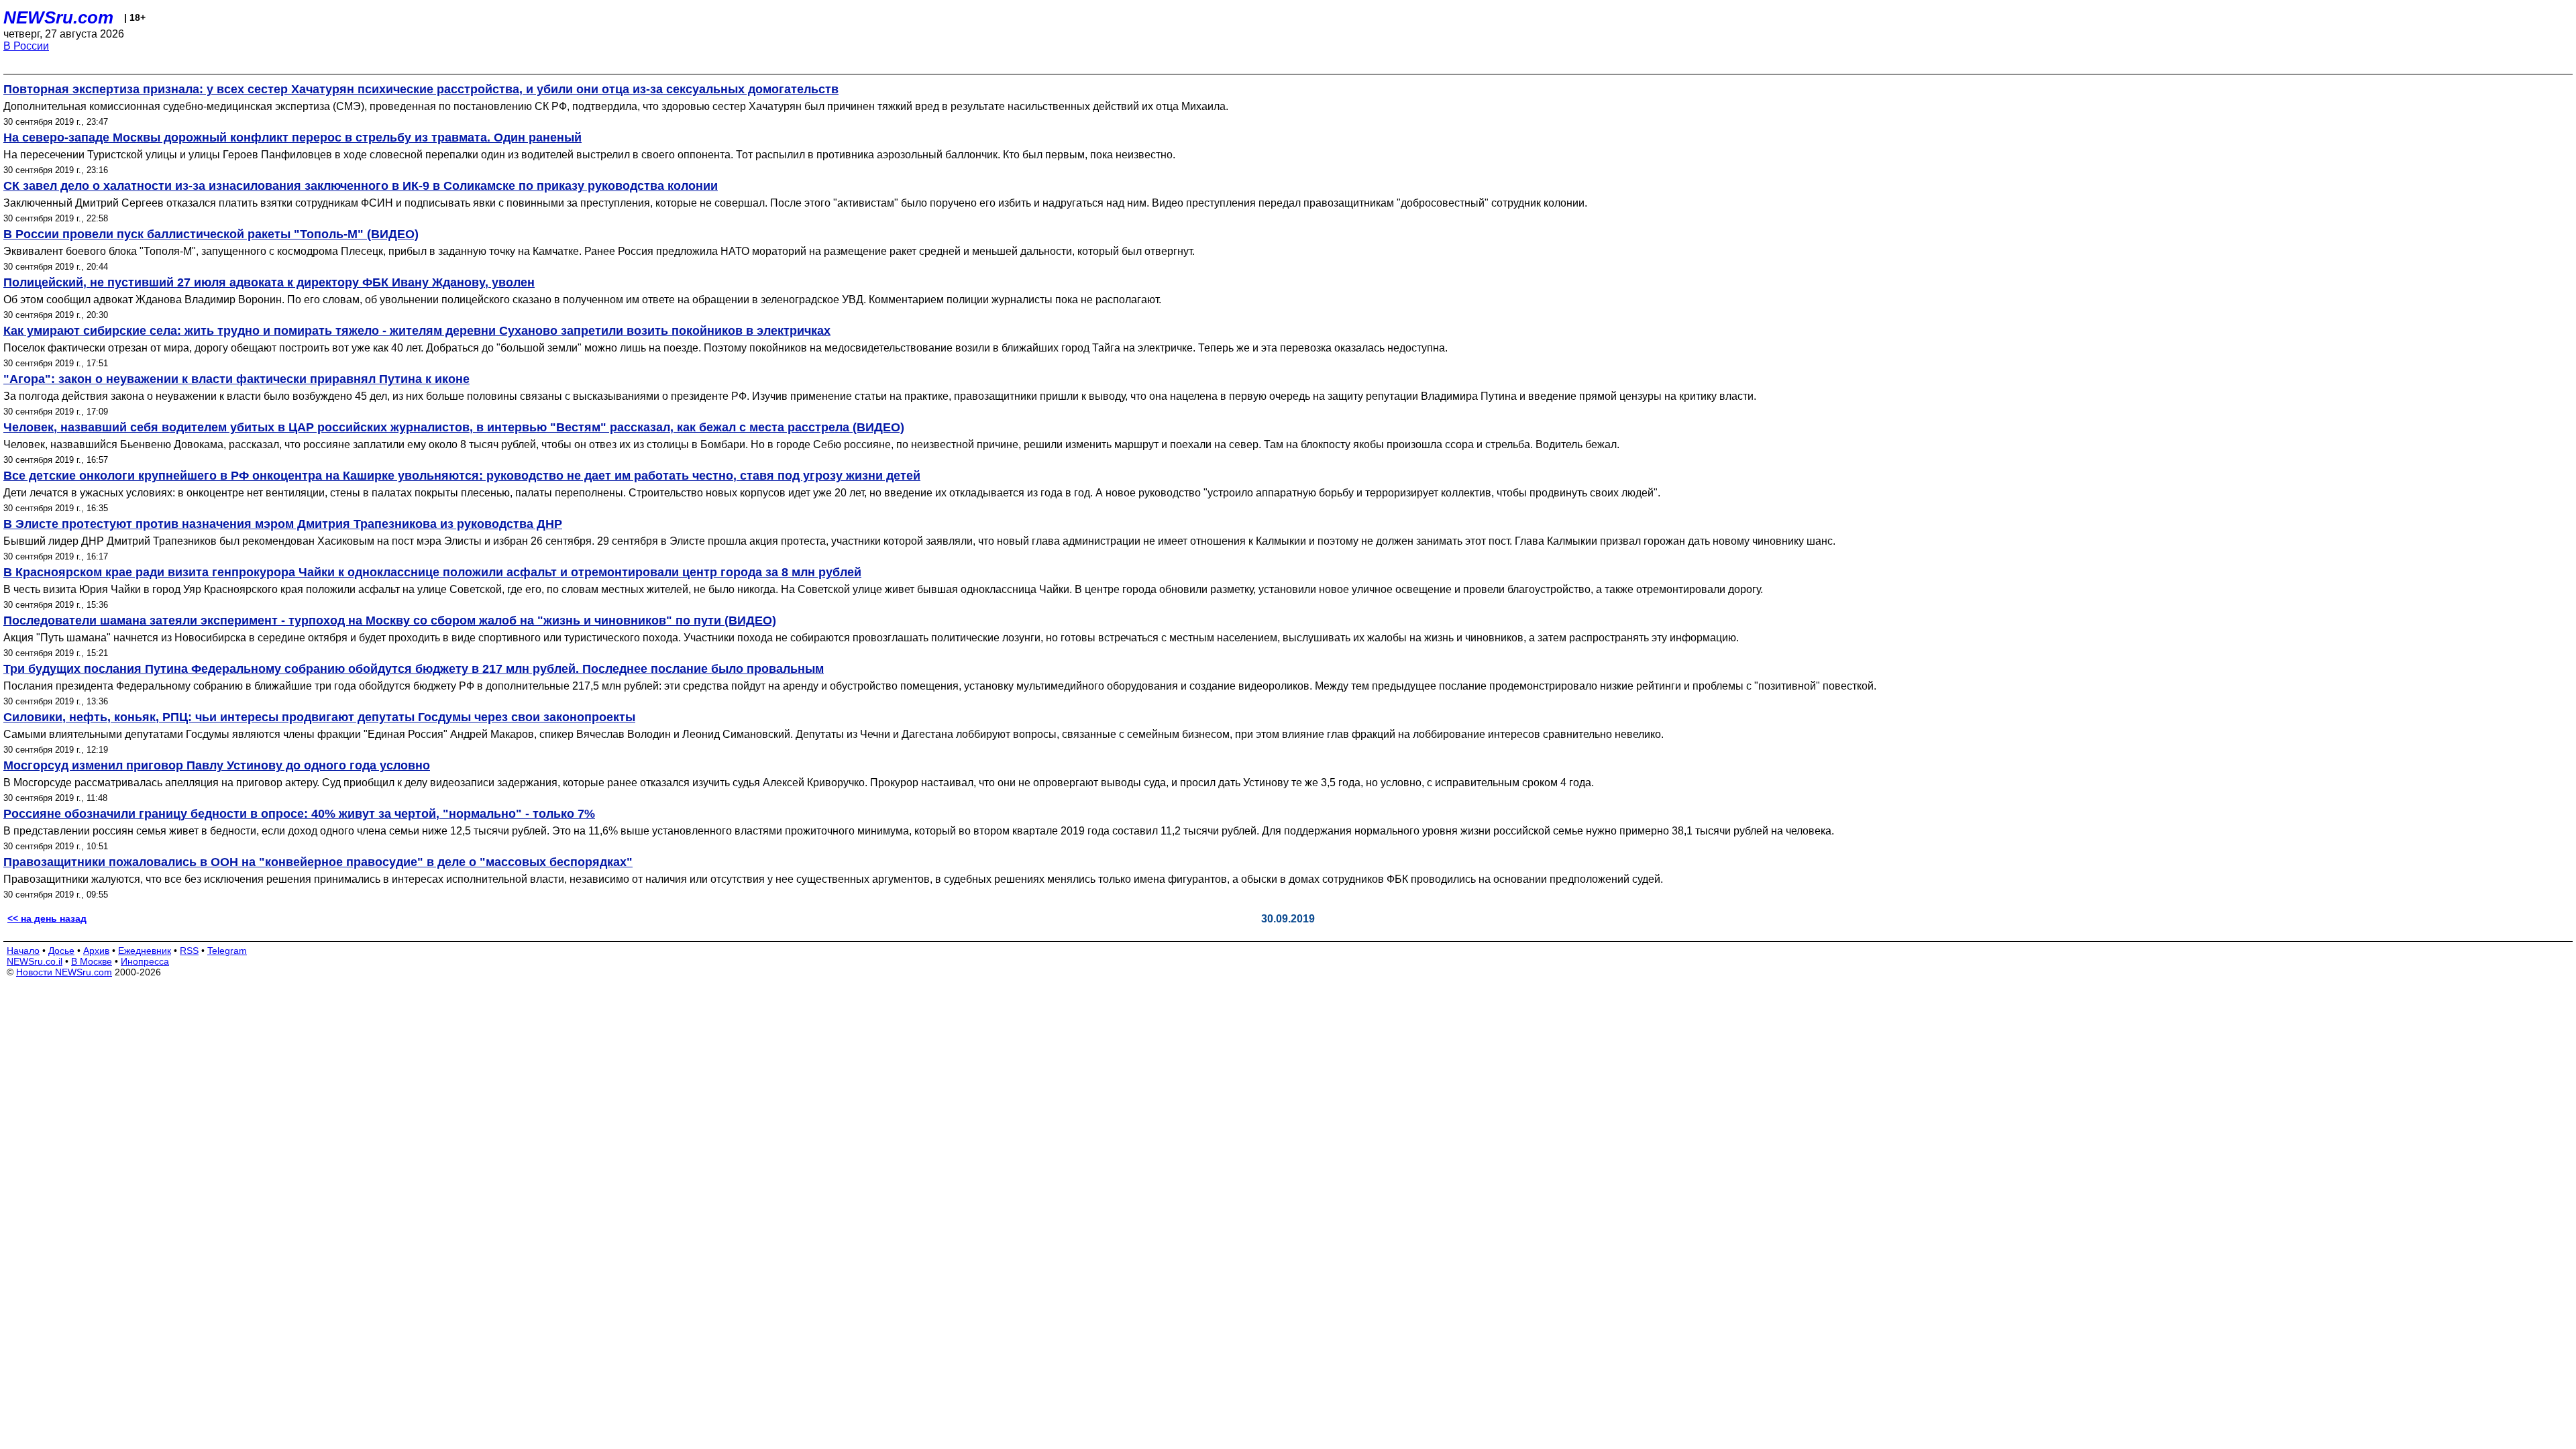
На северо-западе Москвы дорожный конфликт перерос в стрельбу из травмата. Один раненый (292, 138)
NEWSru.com (58, 17)
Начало (23, 951)
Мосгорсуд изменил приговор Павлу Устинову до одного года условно (217, 765)
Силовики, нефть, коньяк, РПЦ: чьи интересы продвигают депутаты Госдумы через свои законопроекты (319, 717)
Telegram (227, 951)
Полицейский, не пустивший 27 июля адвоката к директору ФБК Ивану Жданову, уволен (269, 282)
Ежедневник (145, 951)
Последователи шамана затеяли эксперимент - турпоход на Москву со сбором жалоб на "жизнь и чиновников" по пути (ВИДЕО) (390, 621)
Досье (61, 951)
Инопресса (145, 961)
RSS (189, 951)
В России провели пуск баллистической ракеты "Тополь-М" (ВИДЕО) (211, 234)
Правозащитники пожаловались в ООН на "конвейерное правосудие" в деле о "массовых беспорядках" (318, 862)
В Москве (92, 961)
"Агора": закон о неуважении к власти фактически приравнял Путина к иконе (236, 379)
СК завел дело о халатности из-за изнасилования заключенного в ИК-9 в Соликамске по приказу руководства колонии (361, 186)
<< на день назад (47, 918)
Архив (96, 951)
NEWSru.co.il (35, 961)
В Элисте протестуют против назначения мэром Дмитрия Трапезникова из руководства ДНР (283, 524)
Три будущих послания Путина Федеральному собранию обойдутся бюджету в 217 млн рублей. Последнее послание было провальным (414, 669)
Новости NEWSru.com (64, 972)
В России (26, 46)
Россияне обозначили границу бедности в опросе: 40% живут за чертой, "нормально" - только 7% (299, 814)
